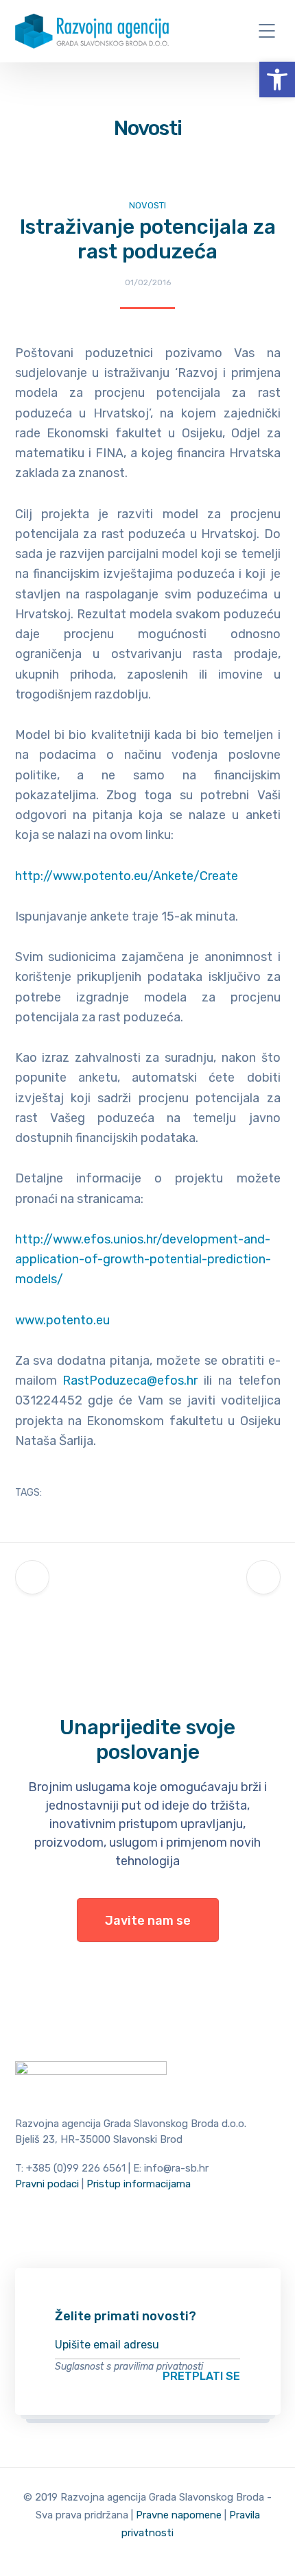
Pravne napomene (179, 2515)
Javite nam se (148, 1921)
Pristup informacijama (139, 2184)
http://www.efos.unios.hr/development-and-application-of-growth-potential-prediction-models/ (143, 1260)
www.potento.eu (62, 1320)
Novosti (147, 205)
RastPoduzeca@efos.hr (130, 1381)
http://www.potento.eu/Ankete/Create (127, 876)
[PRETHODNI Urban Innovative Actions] (32, 1577)
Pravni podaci (47, 2184)
